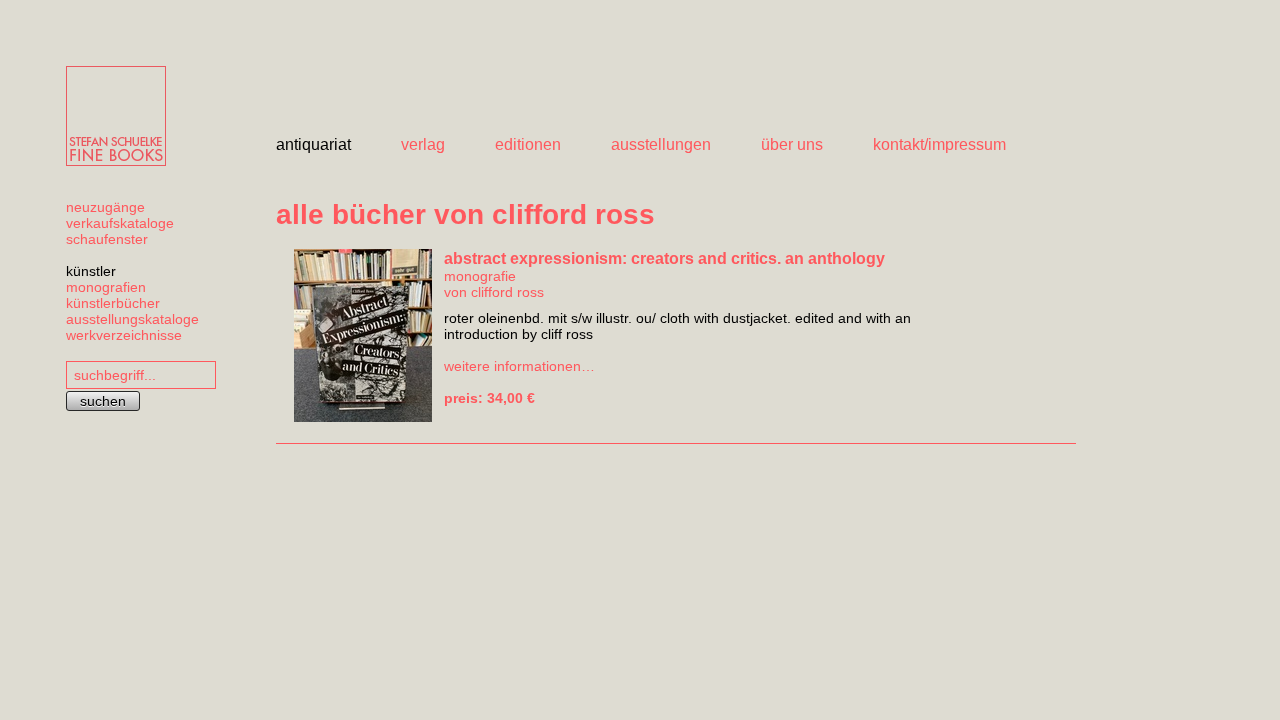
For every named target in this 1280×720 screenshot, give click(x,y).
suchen (103, 401)
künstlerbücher (113, 303)
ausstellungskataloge (132, 319)
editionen (528, 144)
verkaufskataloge (120, 223)
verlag (423, 144)
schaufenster (107, 239)
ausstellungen (661, 144)
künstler (91, 271)
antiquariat (313, 144)
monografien (106, 287)
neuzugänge (105, 207)
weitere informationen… (519, 366)
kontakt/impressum (939, 144)
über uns (792, 144)
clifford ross (507, 292)
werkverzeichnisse (124, 335)
